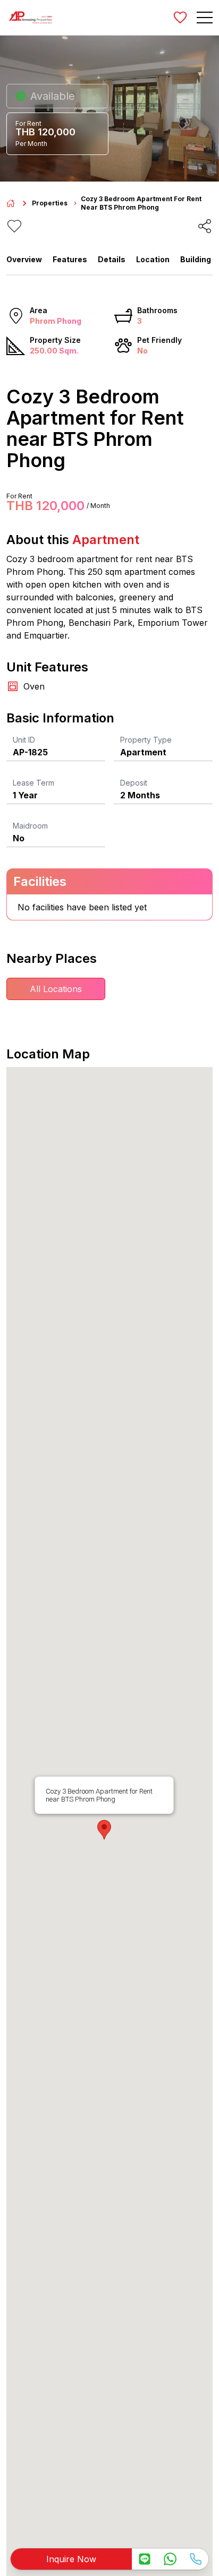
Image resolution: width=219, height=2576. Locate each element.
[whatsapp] (170, 2559)
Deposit (134, 783)
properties (50, 203)
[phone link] (196, 2559)
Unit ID (24, 740)
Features (70, 259)
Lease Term (33, 783)
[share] (205, 226)
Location (153, 259)
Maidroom (30, 826)
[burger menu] (205, 18)
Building (196, 259)
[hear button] (14, 226)
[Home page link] (11, 203)
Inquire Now (71, 2559)
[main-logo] (30, 18)
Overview (24, 259)
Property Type (146, 740)
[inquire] (145, 2559)
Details (112, 259)
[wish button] (180, 18)
